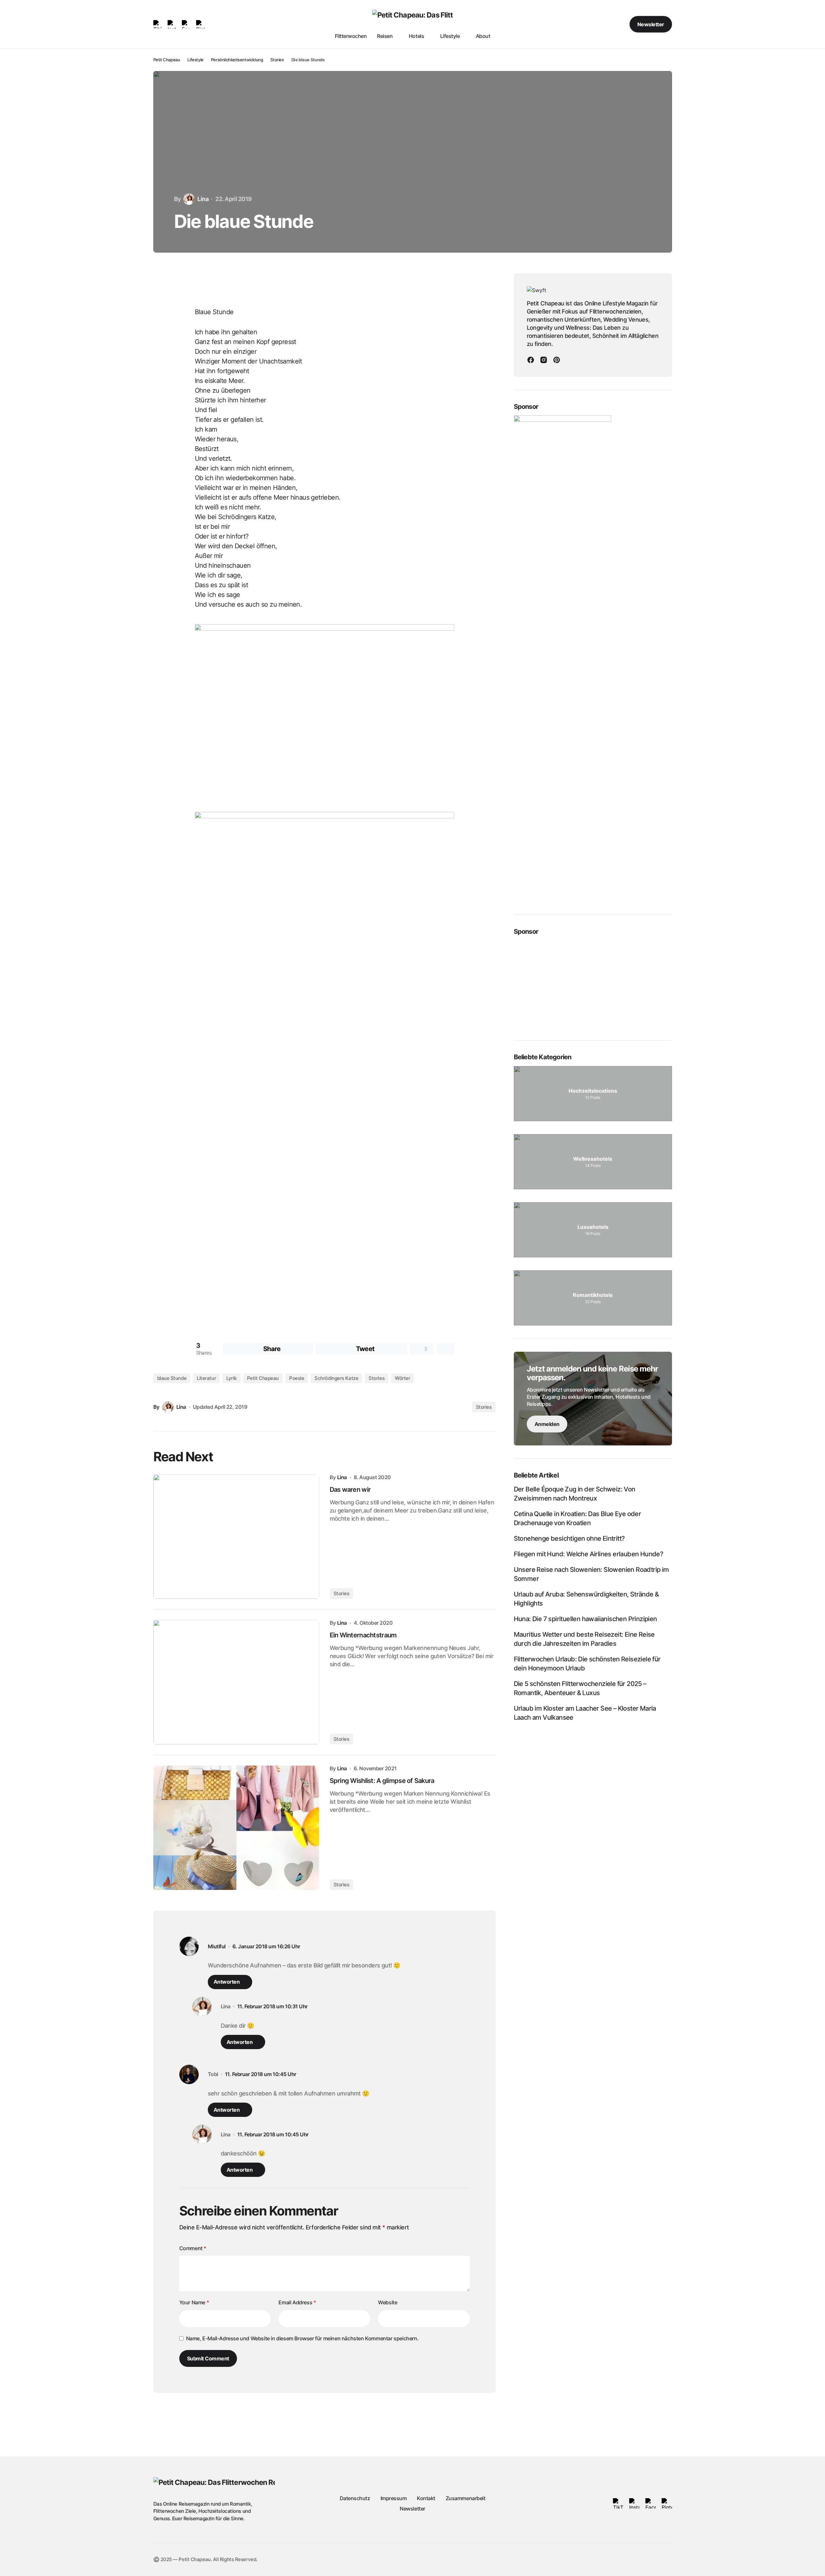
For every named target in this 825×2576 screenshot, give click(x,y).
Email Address (297, 2302)
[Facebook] (531, 360)
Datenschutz (355, 2498)
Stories (277, 60)
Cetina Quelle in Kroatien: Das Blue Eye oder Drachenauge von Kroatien (577, 1519)
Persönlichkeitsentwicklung (237, 60)
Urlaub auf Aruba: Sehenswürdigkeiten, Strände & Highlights (586, 1599)
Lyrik (231, 1378)
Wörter (402, 1378)
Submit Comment (208, 2358)
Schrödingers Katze (336, 1378)
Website (388, 2302)
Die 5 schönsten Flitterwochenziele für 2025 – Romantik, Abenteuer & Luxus (580, 1689)
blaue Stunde (172, 1378)
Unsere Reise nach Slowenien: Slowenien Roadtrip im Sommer (591, 1574)
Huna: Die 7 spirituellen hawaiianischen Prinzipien (585, 1619)
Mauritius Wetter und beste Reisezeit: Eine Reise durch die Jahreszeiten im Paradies (584, 1639)
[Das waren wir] (236, 1537)
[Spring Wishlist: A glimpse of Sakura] (236, 1828)
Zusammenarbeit (466, 2498)
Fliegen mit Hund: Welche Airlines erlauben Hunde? (589, 1554)
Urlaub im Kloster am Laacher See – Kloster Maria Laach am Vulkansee (585, 1713)
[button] (600, 24)
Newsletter (651, 24)
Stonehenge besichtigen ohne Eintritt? (569, 1539)
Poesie (297, 1378)
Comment (193, 2248)
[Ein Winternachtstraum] (236, 1682)
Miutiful (217, 1947)
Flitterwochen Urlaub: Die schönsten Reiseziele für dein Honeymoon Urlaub (587, 1664)
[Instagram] (544, 360)
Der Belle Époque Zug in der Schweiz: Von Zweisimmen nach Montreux (575, 1494)
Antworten (227, 1982)
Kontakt (426, 2498)
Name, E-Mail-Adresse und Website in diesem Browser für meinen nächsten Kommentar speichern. (302, 2338)
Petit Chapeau (167, 60)
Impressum (394, 2498)
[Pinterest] (557, 360)
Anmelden (547, 1424)
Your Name (194, 2302)
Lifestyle (195, 60)
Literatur (206, 1378)
